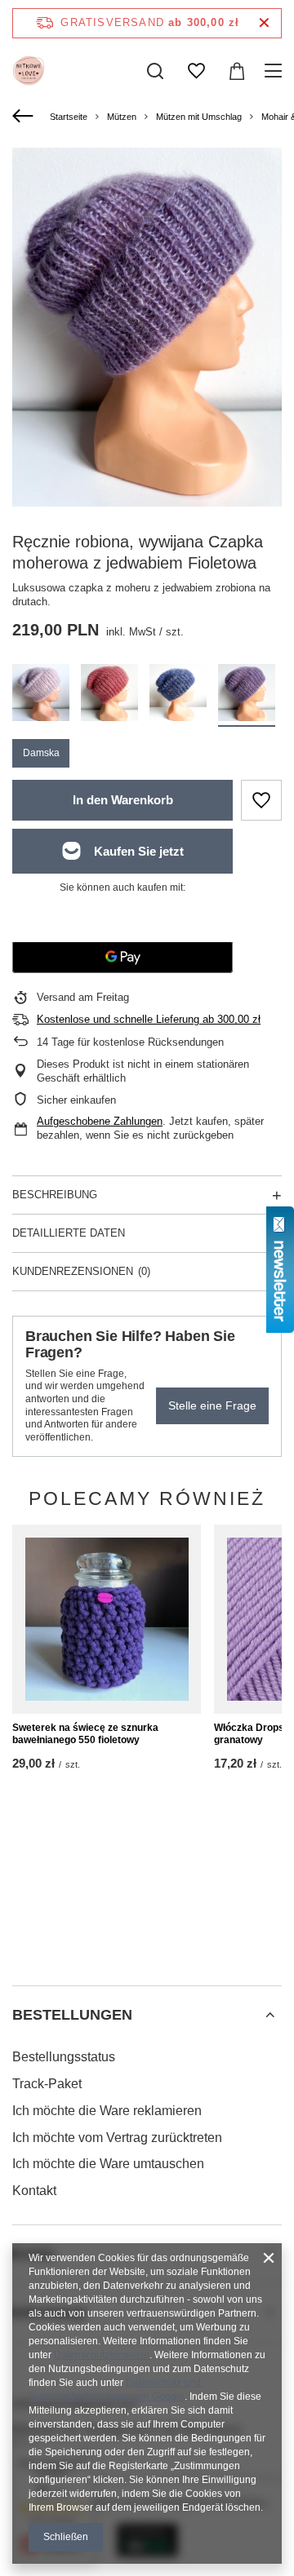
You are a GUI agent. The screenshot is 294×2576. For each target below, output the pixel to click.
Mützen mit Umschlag (199, 117)
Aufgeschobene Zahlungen (100, 1121)
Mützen (122, 117)
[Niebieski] (178, 695)
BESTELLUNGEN (72, 2015)
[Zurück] (25, 117)
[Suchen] (155, 71)
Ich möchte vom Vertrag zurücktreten (117, 2138)
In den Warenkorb (123, 800)
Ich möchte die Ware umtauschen (108, 2164)
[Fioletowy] (247, 695)
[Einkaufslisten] (196, 71)
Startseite (69, 117)
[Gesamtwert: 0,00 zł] (237, 71)
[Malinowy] (109, 695)
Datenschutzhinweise (102, 2355)
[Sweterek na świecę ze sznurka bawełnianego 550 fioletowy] (107, 1619)
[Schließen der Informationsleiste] (264, 23)
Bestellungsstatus (64, 2057)
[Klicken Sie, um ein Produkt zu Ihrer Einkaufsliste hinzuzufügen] (261, 800)
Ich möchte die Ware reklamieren (107, 2111)
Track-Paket (47, 2084)
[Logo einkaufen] (29, 71)
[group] (147, 327)
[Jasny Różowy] (41, 695)
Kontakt (34, 2191)
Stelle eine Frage (212, 1405)
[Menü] (276, 71)
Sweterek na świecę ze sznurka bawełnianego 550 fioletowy (85, 1734)
